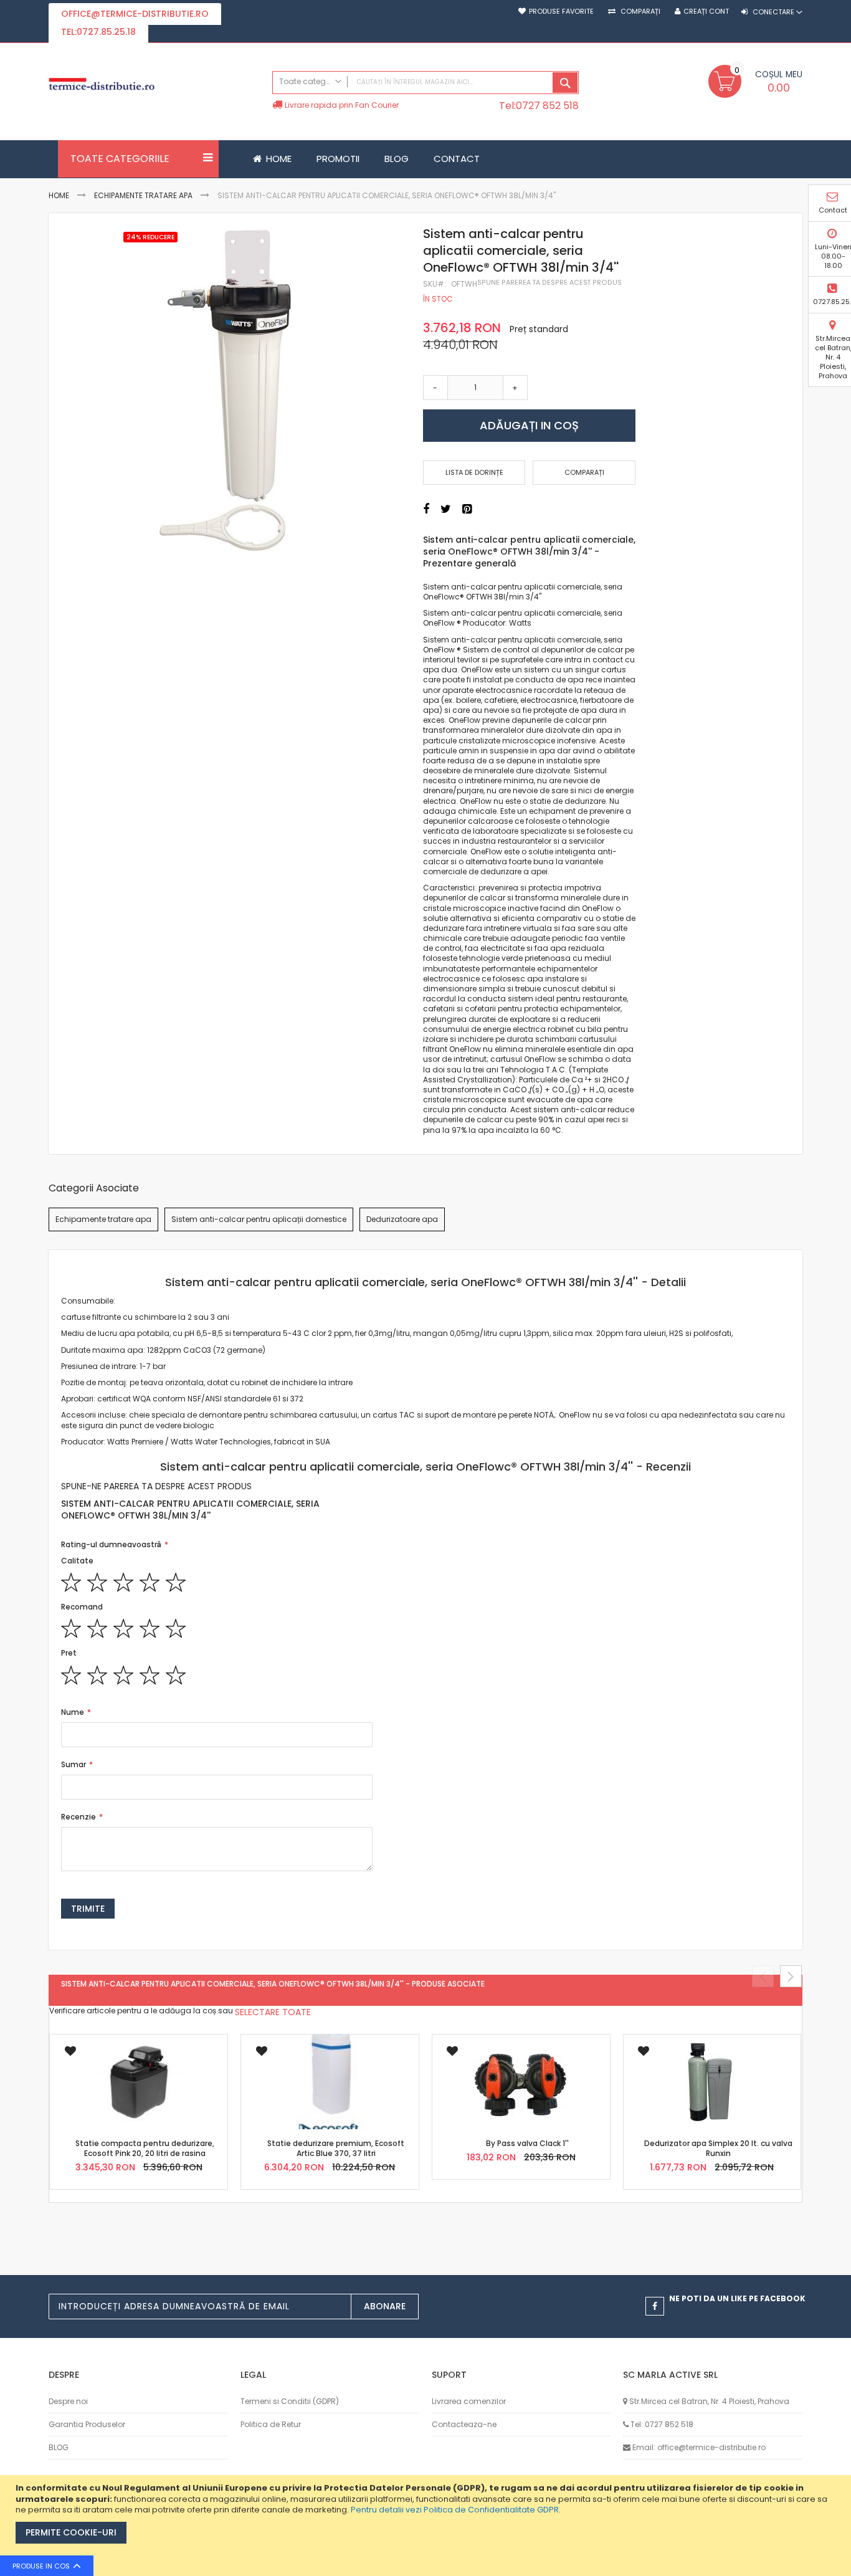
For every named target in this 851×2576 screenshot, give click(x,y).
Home (59, 195)
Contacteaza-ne (464, 2424)
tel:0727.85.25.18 (98, 32)
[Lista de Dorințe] (70, 2055)
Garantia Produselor (87, 2424)
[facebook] (655, 2306)
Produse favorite (561, 12)
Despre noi (68, 2401)
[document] (427, 2526)
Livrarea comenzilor (469, 2401)
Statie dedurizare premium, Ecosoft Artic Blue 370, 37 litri (336, 2148)
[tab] (425, 1282)
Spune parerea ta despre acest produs (549, 283)
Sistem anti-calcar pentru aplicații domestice (259, 1219)
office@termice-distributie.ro (135, 14)
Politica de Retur (271, 2424)
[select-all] (273, 2012)
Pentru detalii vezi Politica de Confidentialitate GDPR (455, 2510)
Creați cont (706, 12)
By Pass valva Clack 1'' (527, 2143)
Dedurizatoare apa (402, 1219)
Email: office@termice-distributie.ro (699, 2447)
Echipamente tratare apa (143, 195)
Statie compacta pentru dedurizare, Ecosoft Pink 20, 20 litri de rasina (145, 2148)
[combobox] (425, 83)
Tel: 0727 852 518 (662, 2424)
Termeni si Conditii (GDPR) (290, 2401)
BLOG (59, 2447)
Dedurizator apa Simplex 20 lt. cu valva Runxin (718, 2148)
